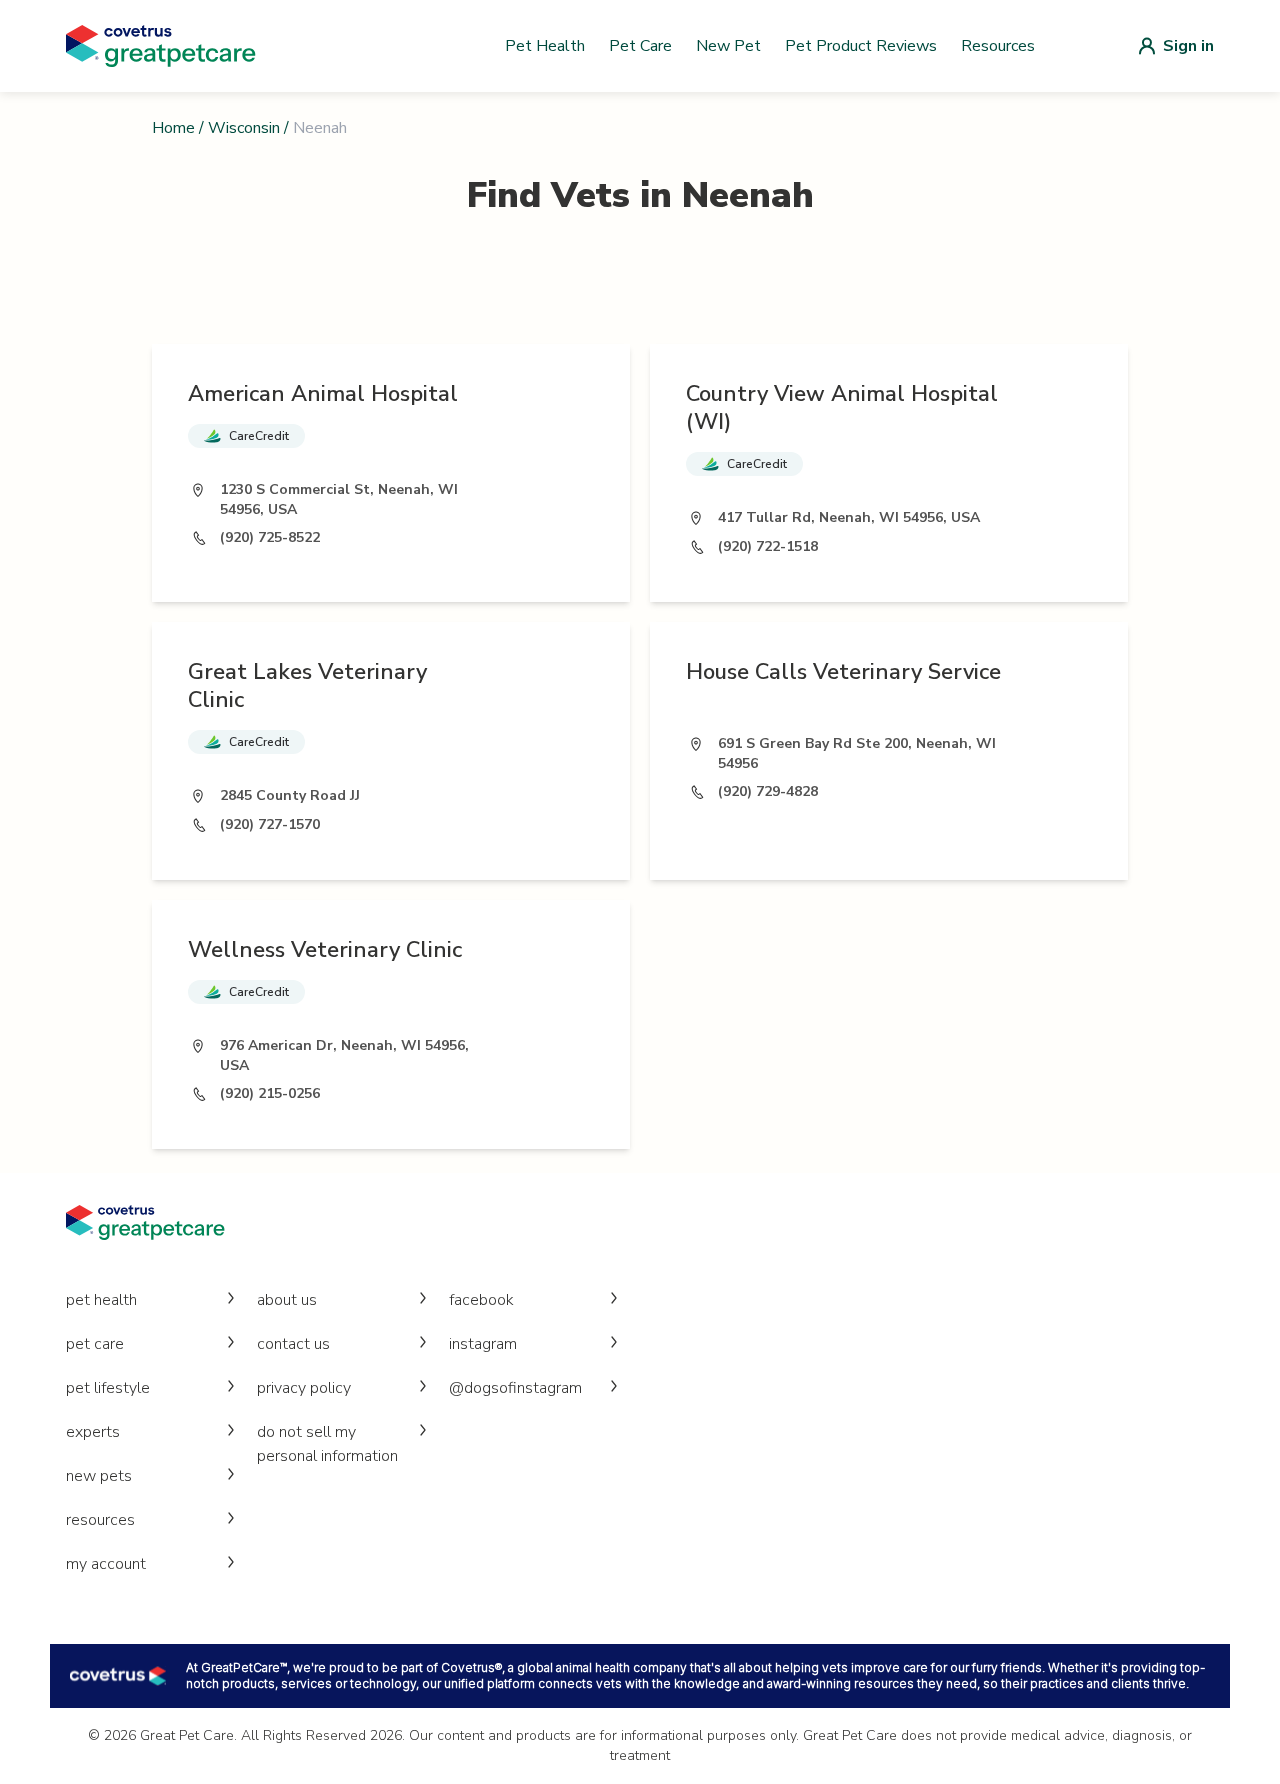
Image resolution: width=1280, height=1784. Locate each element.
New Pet (728, 46)
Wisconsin (244, 128)
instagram (483, 1344)
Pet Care (640, 46)
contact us (293, 1344)
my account (106, 1564)
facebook (481, 1300)
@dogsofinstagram (515, 1388)
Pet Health (545, 46)
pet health (101, 1300)
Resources (998, 46)
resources (100, 1520)
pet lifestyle (108, 1388)
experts (93, 1432)
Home (173, 128)
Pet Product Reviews (861, 46)
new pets (99, 1476)
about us (287, 1300)
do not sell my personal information (327, 1444)
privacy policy (304, 1388)
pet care (95, 1344)
